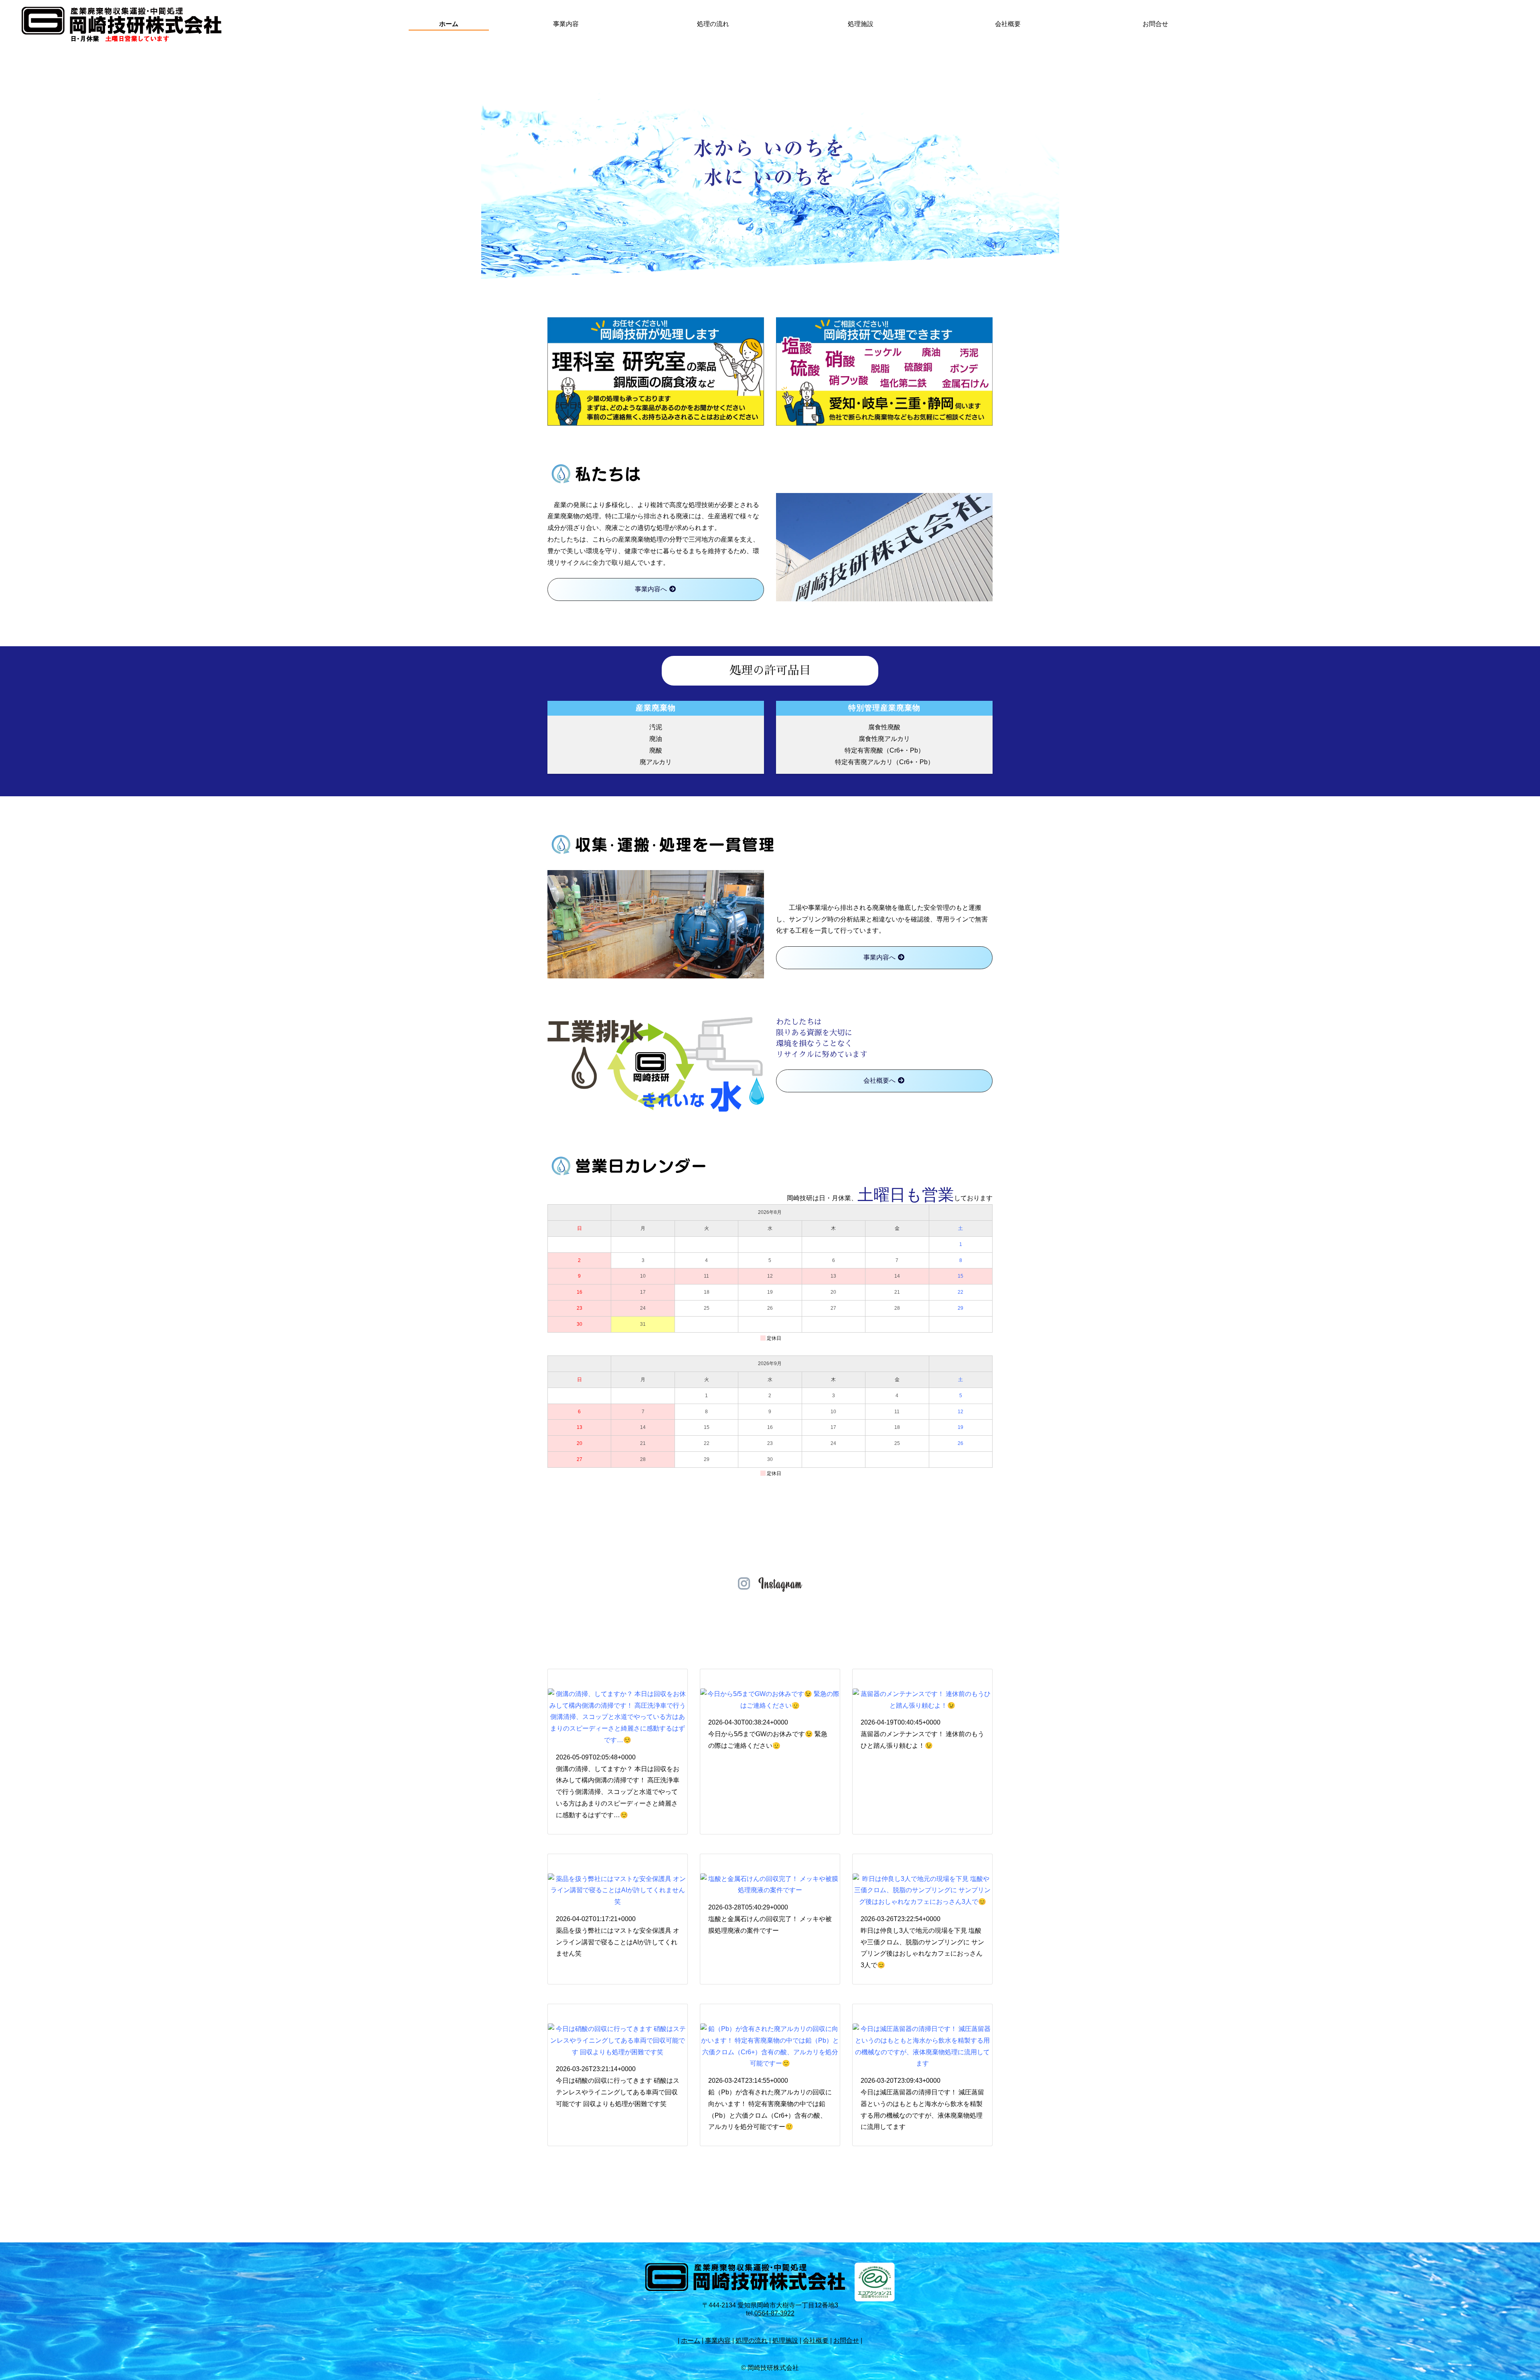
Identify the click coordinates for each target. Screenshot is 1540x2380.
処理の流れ (713, 24)
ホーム (449, 24)
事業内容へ (652, 589)
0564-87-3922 (774, 2313)
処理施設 (861, 24)
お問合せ (1155, 24)
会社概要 (1008, 24)
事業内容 (566, 24)
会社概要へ (880, 1080)
